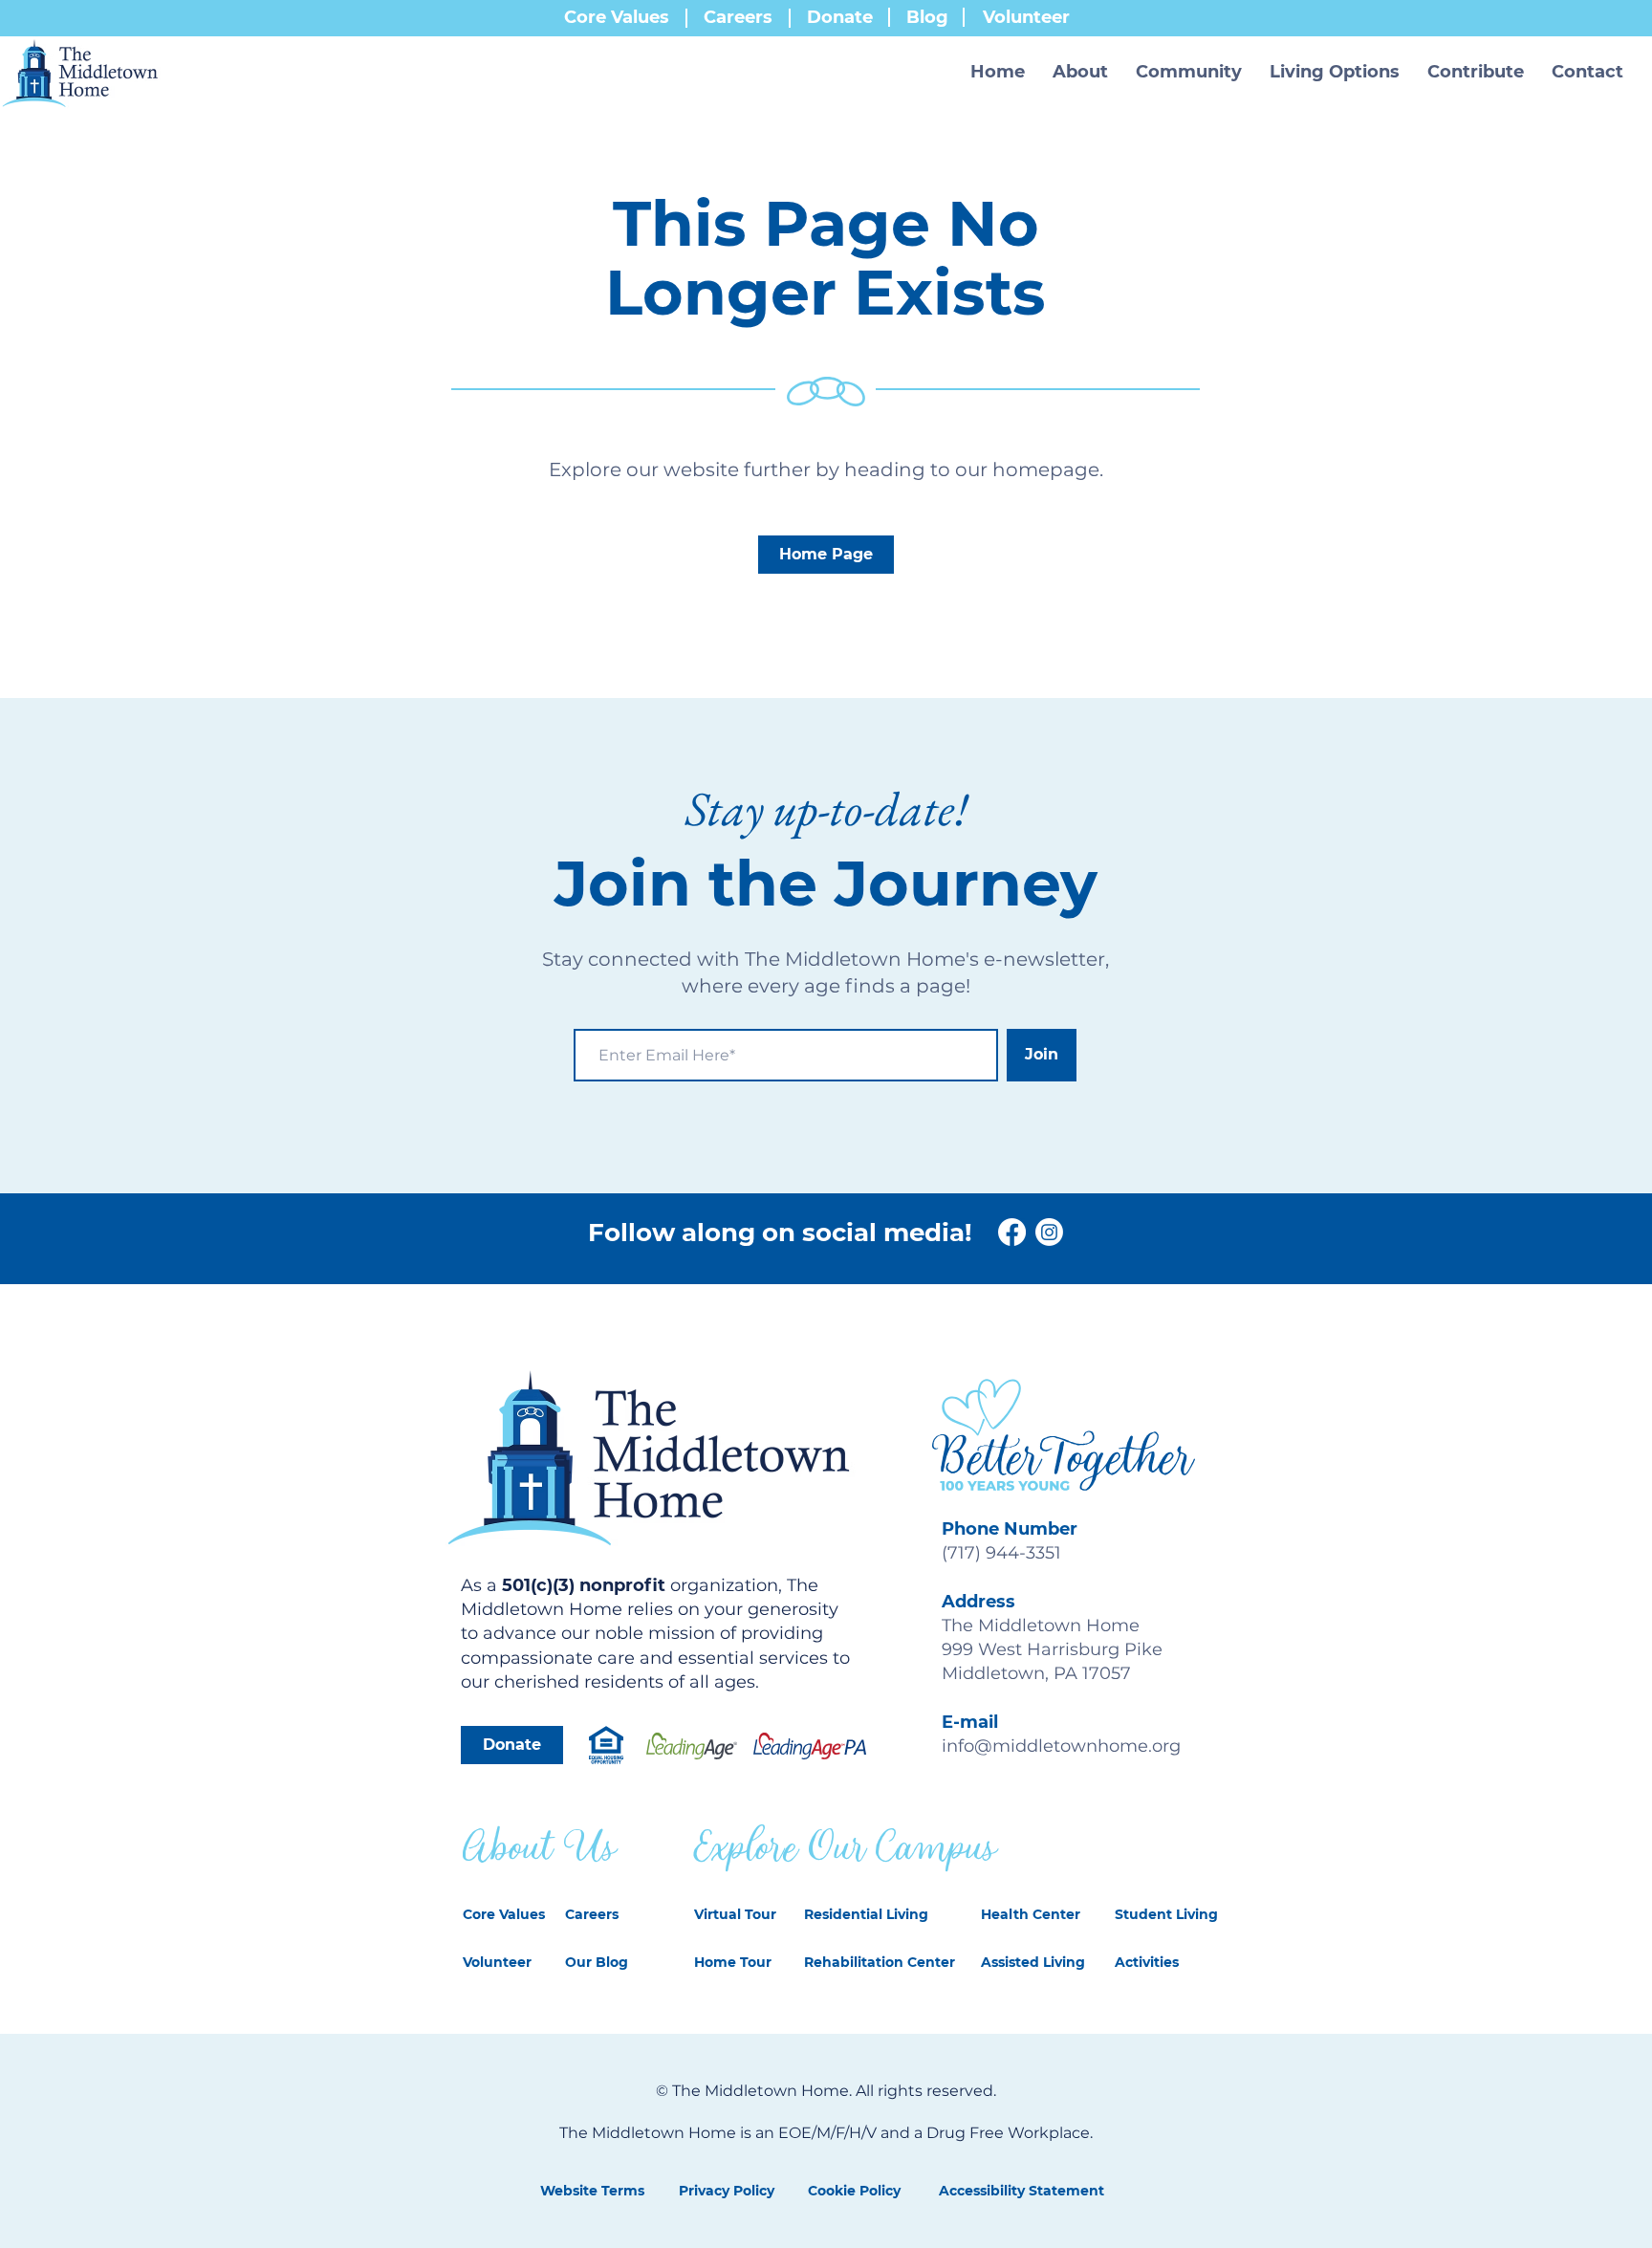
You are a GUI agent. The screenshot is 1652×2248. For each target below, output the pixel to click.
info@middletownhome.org (1061, 1746)
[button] (1081, 72)
